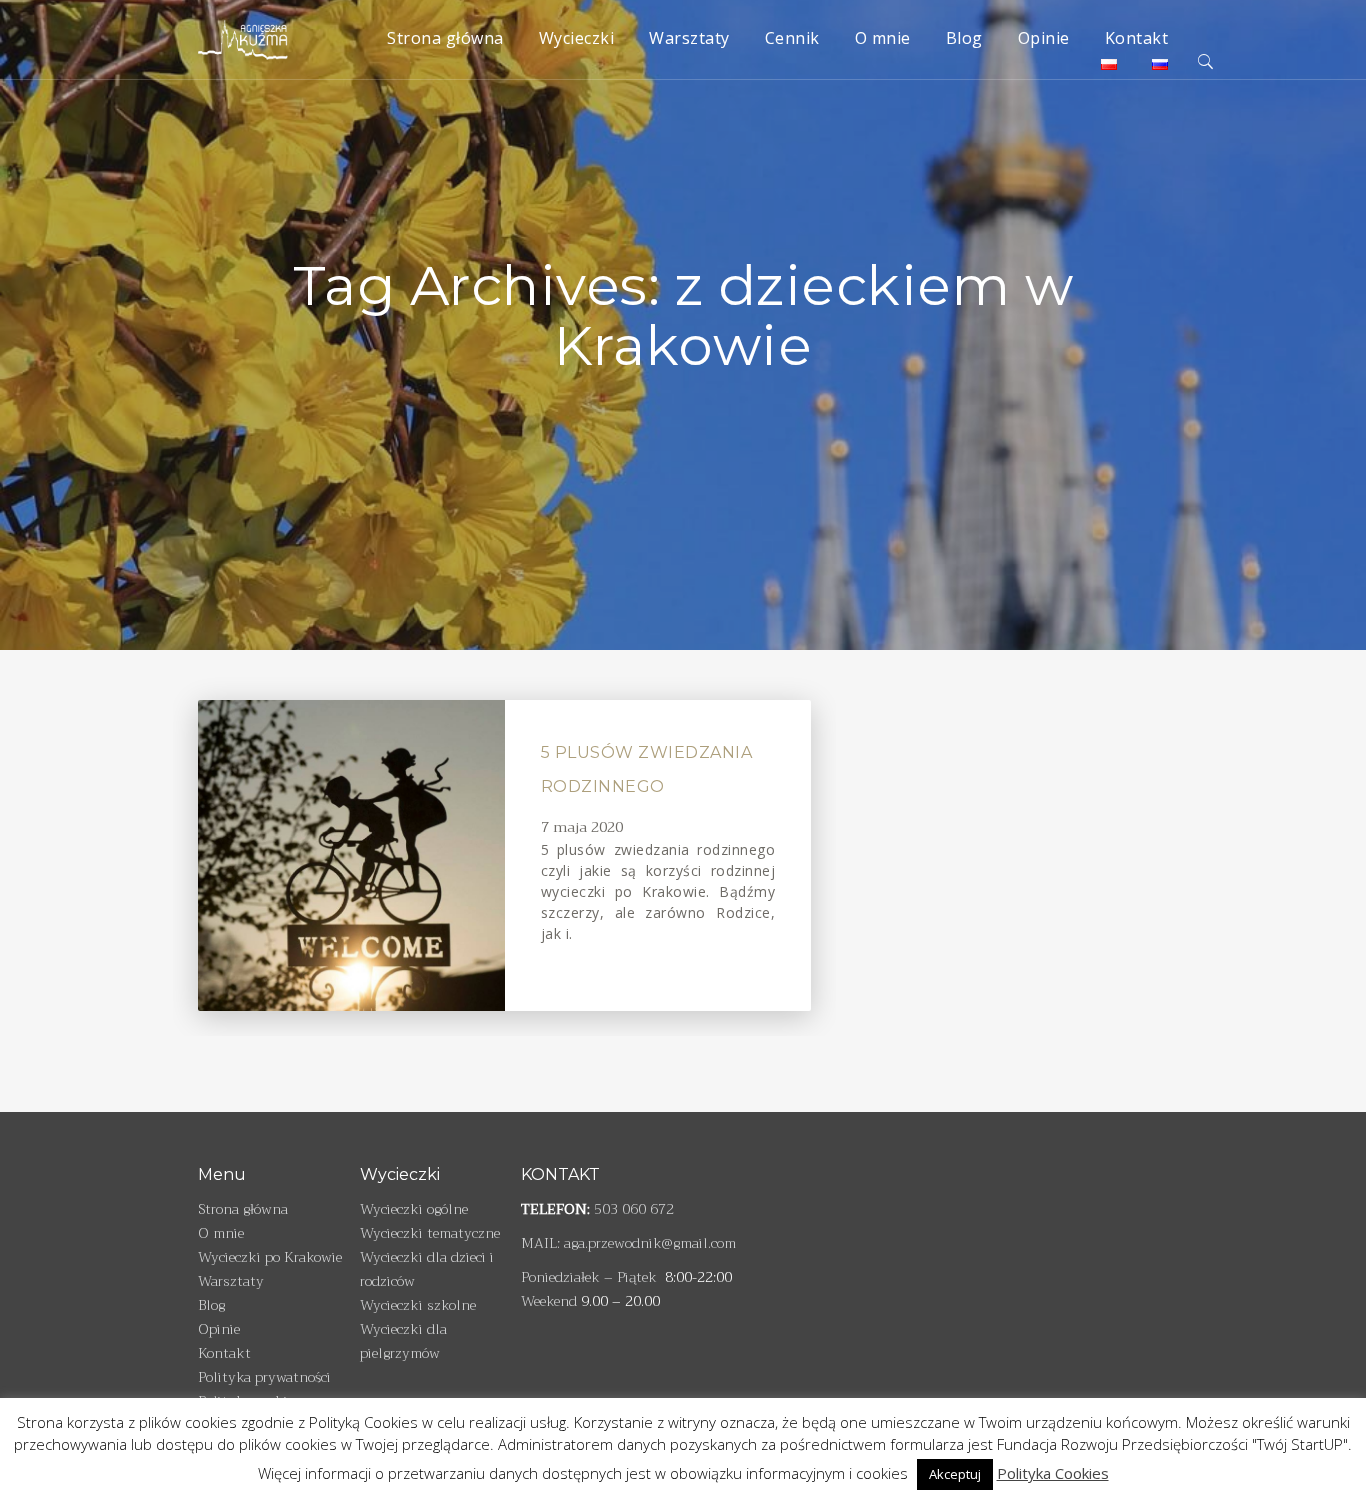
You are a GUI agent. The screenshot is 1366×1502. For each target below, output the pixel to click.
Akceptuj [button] (955, 1474)
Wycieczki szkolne (418, 1305)
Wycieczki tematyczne (430, 1233)
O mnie (883, 38)
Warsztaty (689, 38)
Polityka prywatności (264, 1377)
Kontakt (1137, 38)
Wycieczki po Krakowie (270, 1257)
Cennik (792, 38)
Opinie (1044, 38)
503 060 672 (634, 1209)
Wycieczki (577, 38)
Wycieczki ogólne (414, 1209)
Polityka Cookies (1053, 1473)
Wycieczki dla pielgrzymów (403, 1341)
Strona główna (445, 38)
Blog (964, 38)
